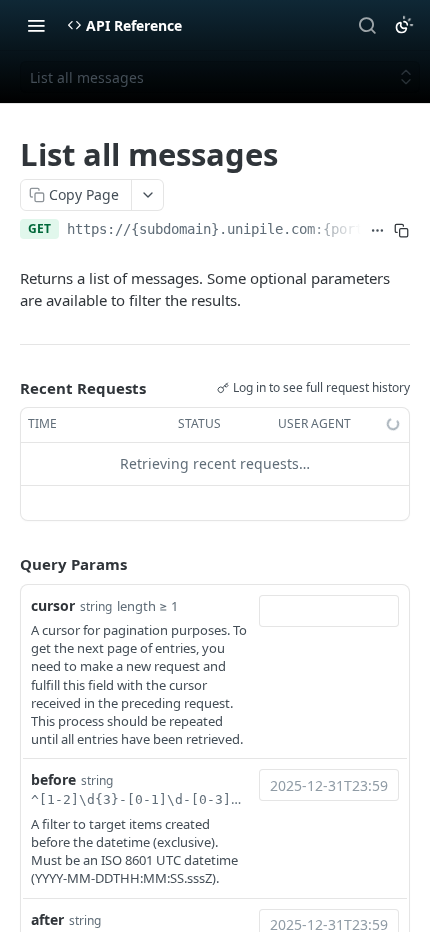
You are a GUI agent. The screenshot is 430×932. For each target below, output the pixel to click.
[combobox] (329, 611)
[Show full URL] (377, 231)
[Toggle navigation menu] (36, 25)
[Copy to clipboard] (402, 231)
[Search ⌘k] (367, 25)
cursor (53, 605)
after (47, 919)
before (53, 779)
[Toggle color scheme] (404, 25)
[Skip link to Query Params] (6, 564)
